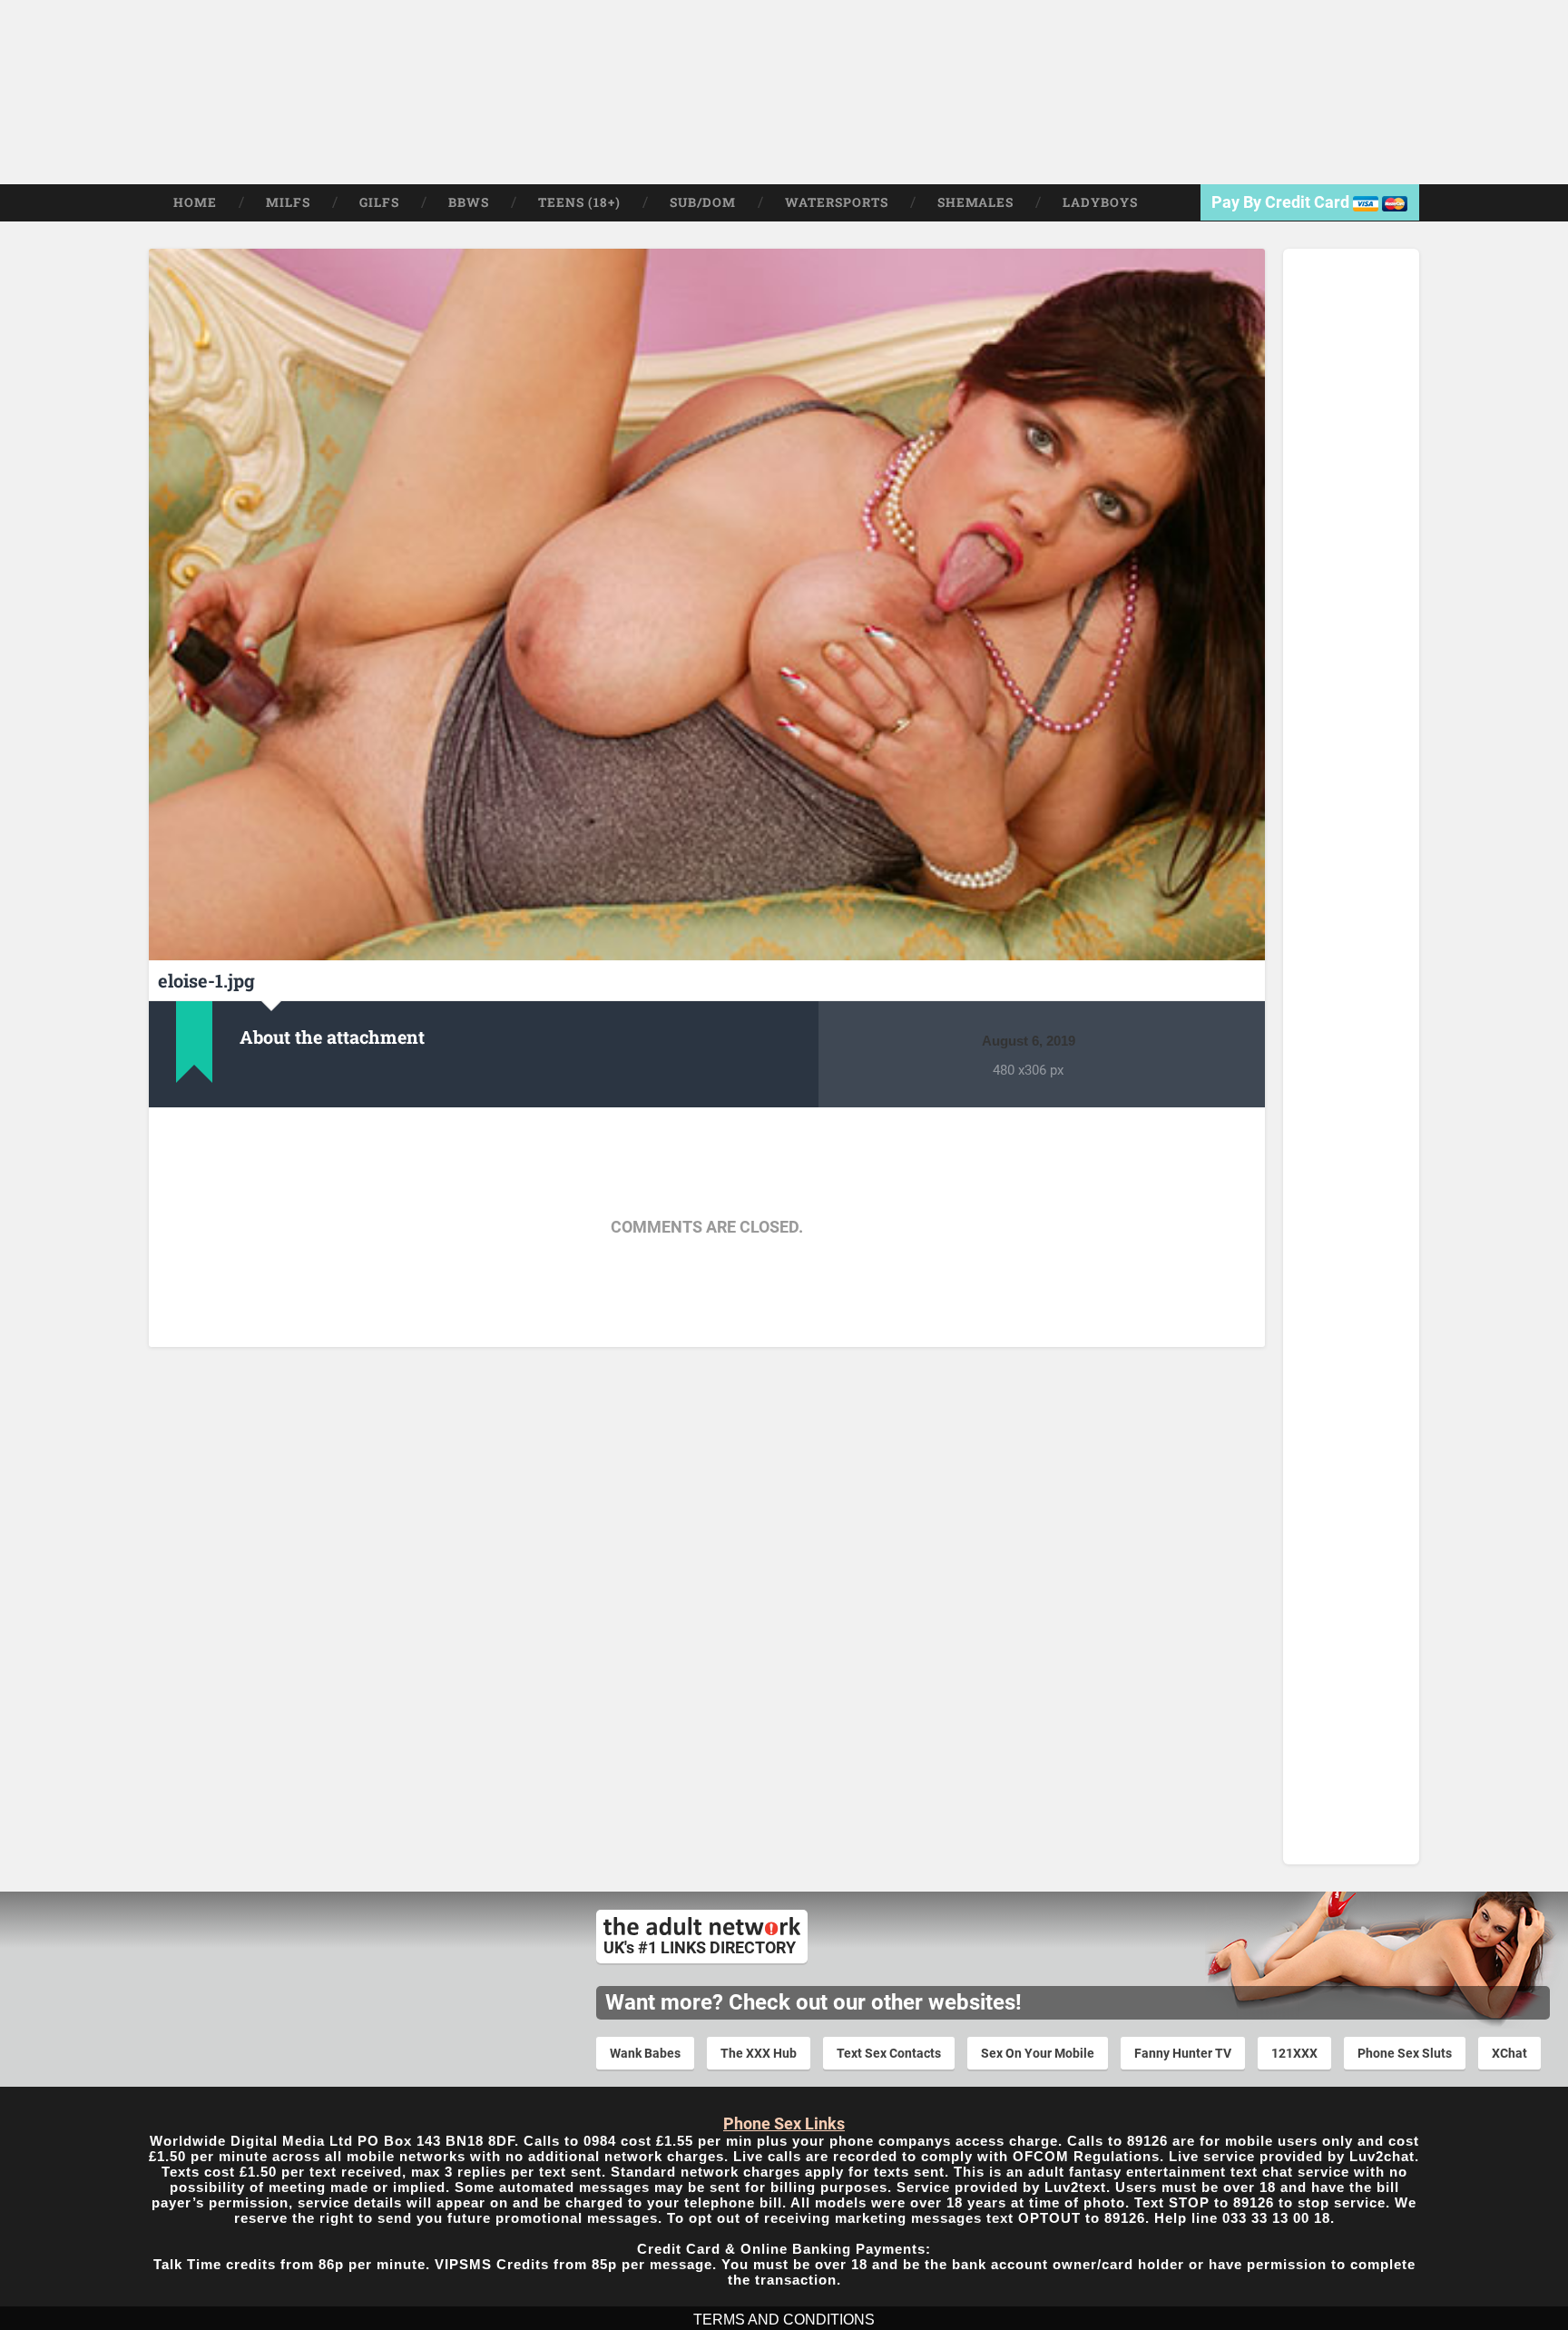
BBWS (469, 202)
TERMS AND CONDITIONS (784, 2320)
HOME (195, 202)
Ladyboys (1100, 202)
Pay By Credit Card (1282, 202)
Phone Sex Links (784, 2124)
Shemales (975, 202)
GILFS (379, 202)
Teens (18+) (579, 202)
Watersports (837, 202)
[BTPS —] (179, 92)
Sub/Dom (703, 202)
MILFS (288, 202)
